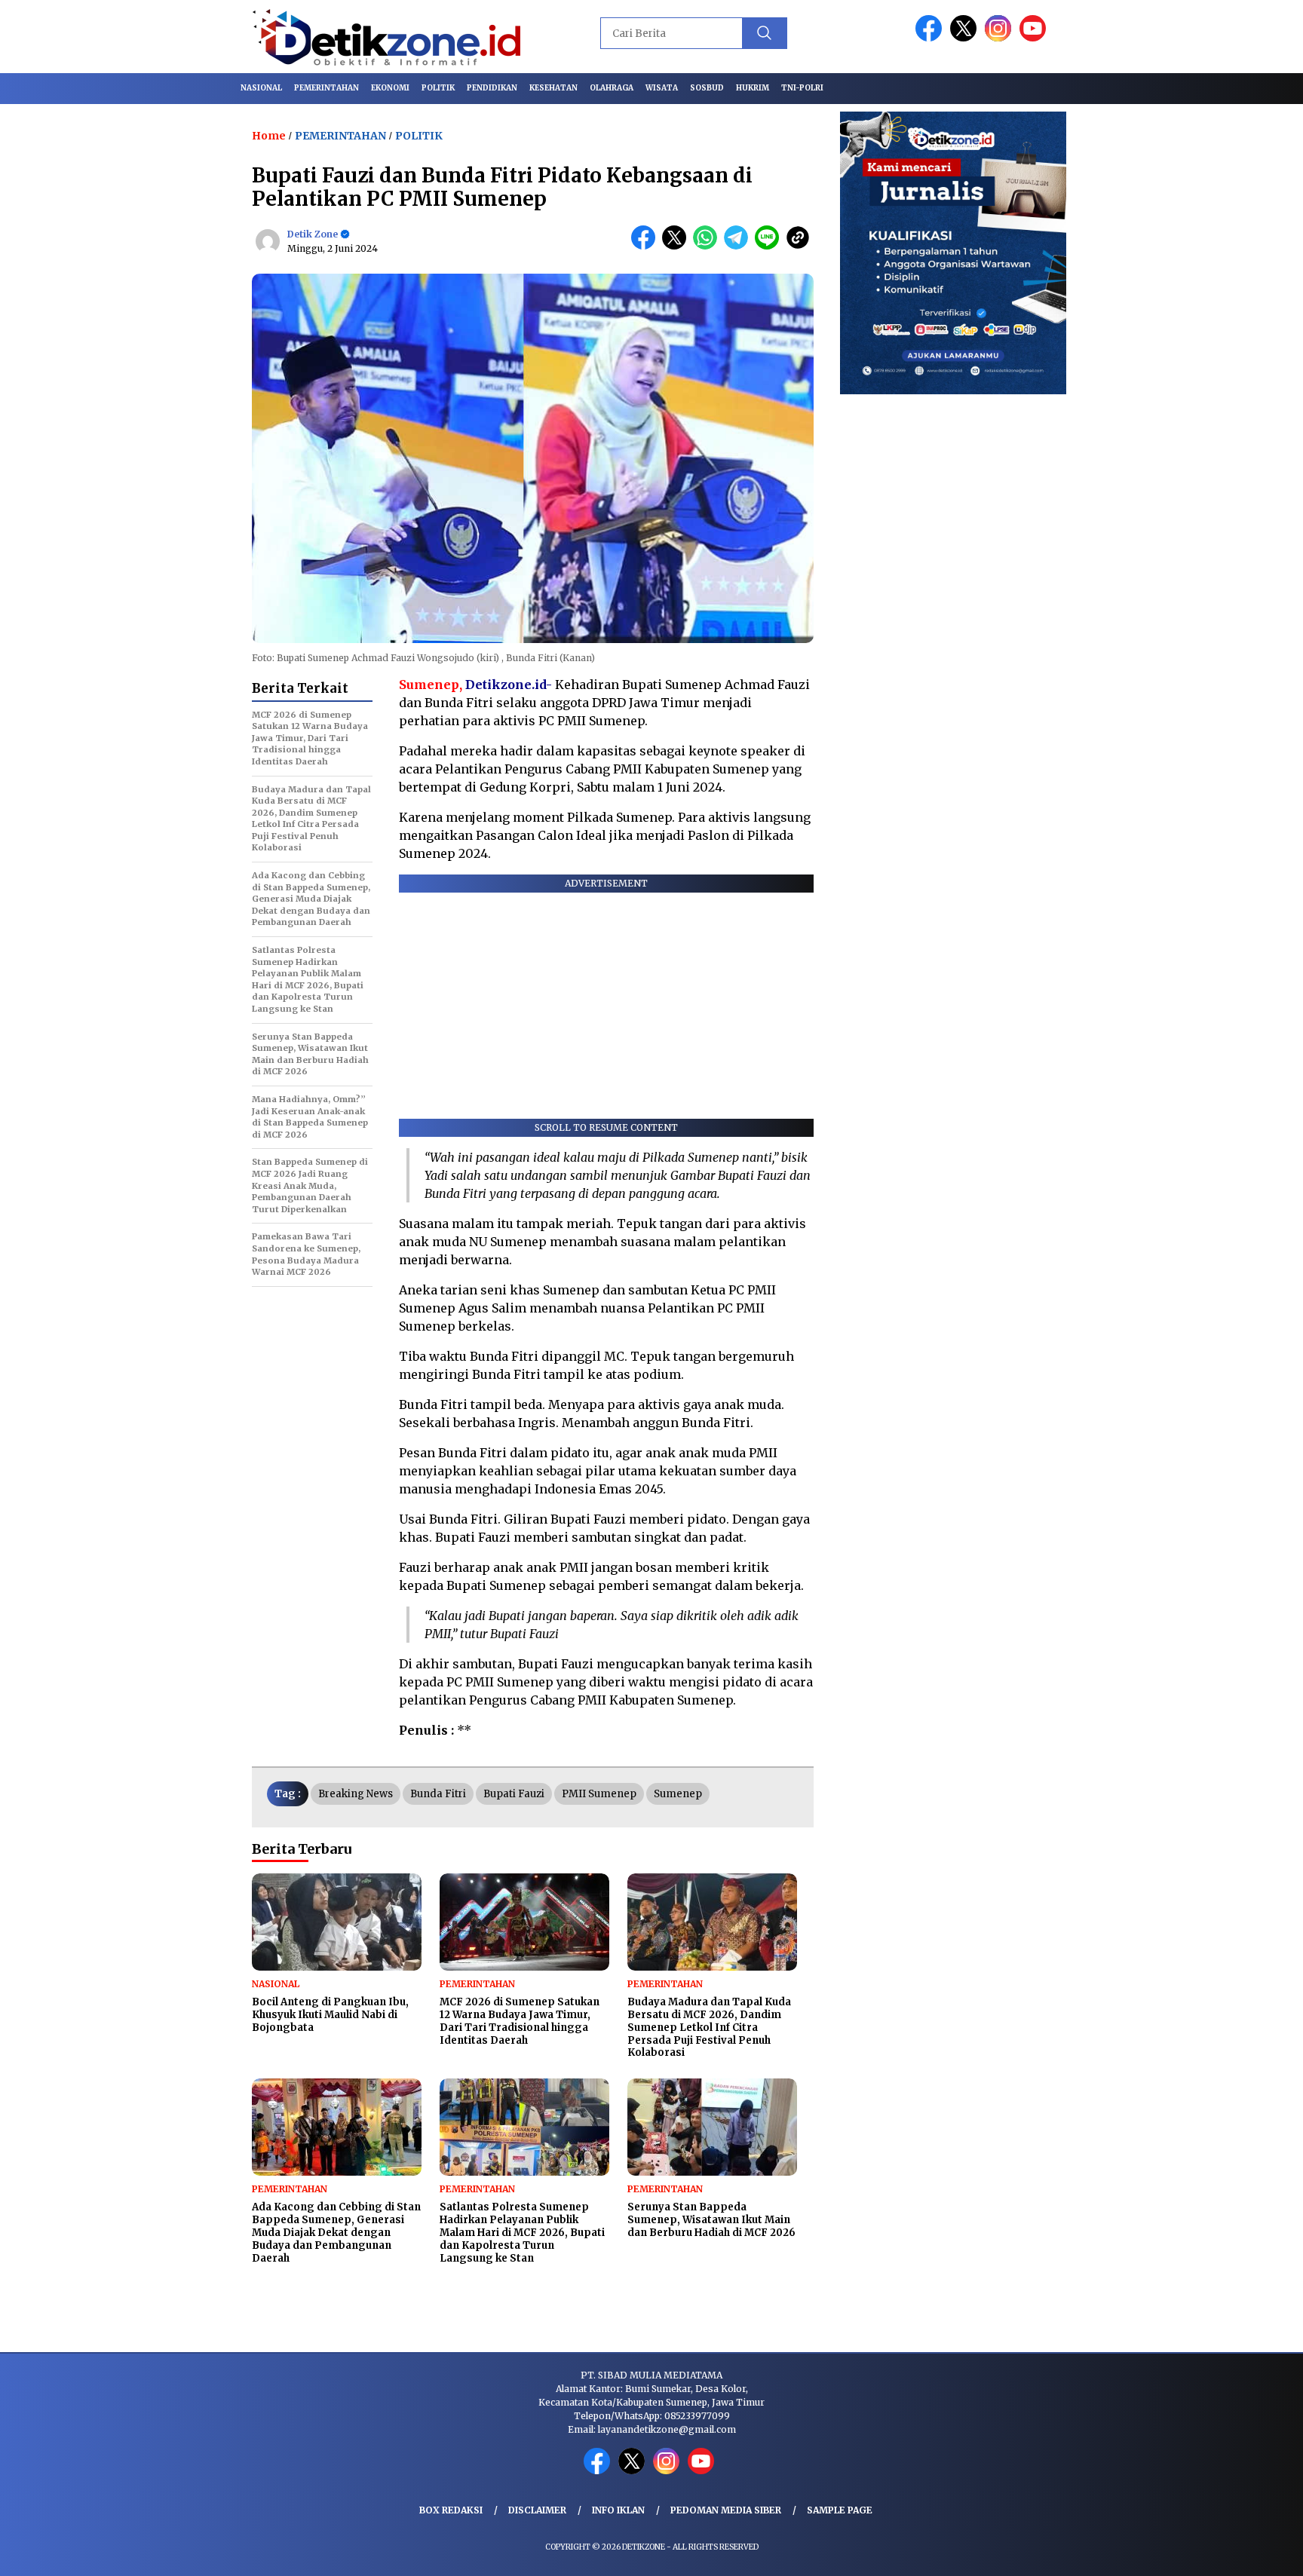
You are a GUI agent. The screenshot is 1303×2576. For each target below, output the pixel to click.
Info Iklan (618, 2510)
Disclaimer (537, 2510)
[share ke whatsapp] (708, 246)
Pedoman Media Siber (726, 2510)
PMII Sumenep (599, 1794)
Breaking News (356, 1794)
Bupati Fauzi (514, 1794)
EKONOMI (390, 88)
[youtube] (1035, 38)
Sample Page (840, 2510)
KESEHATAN (553, 88)
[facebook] (931, 38)
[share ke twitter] (678, 246)
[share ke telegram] (739, 246)
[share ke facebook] (647, 246)
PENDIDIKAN (492, 88)
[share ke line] (770, 246)
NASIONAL (261, 88)
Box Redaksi (451, 2510)
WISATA (662, 88)
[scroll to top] (1251, 2553)
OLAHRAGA (612, 88)
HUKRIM (753, 88)
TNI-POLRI (802, 88)
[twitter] (966, 38)
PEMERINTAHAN (327, 88)
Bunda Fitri (438, 1794)
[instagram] (1001, 38)
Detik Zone (313, 234)
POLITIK (438, 88)
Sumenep (678, 1794)
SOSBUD (707, 88)
